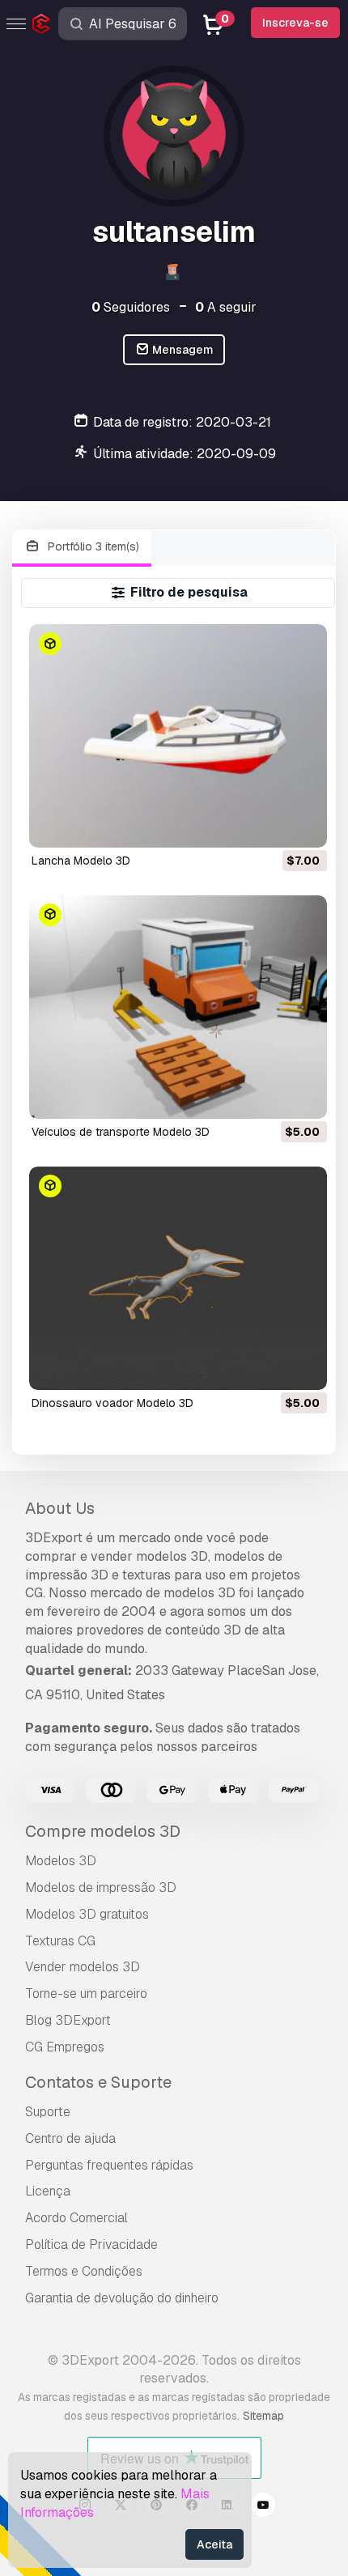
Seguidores (131, 307)
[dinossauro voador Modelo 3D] (178, 1278)
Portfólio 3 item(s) (92, 546)
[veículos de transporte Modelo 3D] (178, 1007)
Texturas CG (60, 1941)
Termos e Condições (84, 2271)
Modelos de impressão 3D (101, 1887)
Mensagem (182, 350)
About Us (60, 1508)
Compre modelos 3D (103, 1831)
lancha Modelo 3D (81, 861)
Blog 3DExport (68, 2020)
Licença (48, 2191)
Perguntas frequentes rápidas (109, 2165)
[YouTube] (263, 2507)
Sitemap (263, 2416)
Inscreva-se (295, 23)
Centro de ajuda (70, 2138)
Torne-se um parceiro (86, 1994)
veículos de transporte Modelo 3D (121, 1132)
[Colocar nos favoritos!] (303, 825)
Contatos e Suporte (98, 2082)
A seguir (226, 307)
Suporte (48, 2112)
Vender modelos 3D (83, 1967)
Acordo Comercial (76, 2218)
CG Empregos (65, 2047)
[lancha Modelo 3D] (178, 736)
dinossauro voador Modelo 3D (112, 1403)
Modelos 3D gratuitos (87, 1914)
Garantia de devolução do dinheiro (122, 2298)
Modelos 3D (61, 1861)
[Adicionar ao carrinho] (270, 825)
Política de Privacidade (91, 2244)
